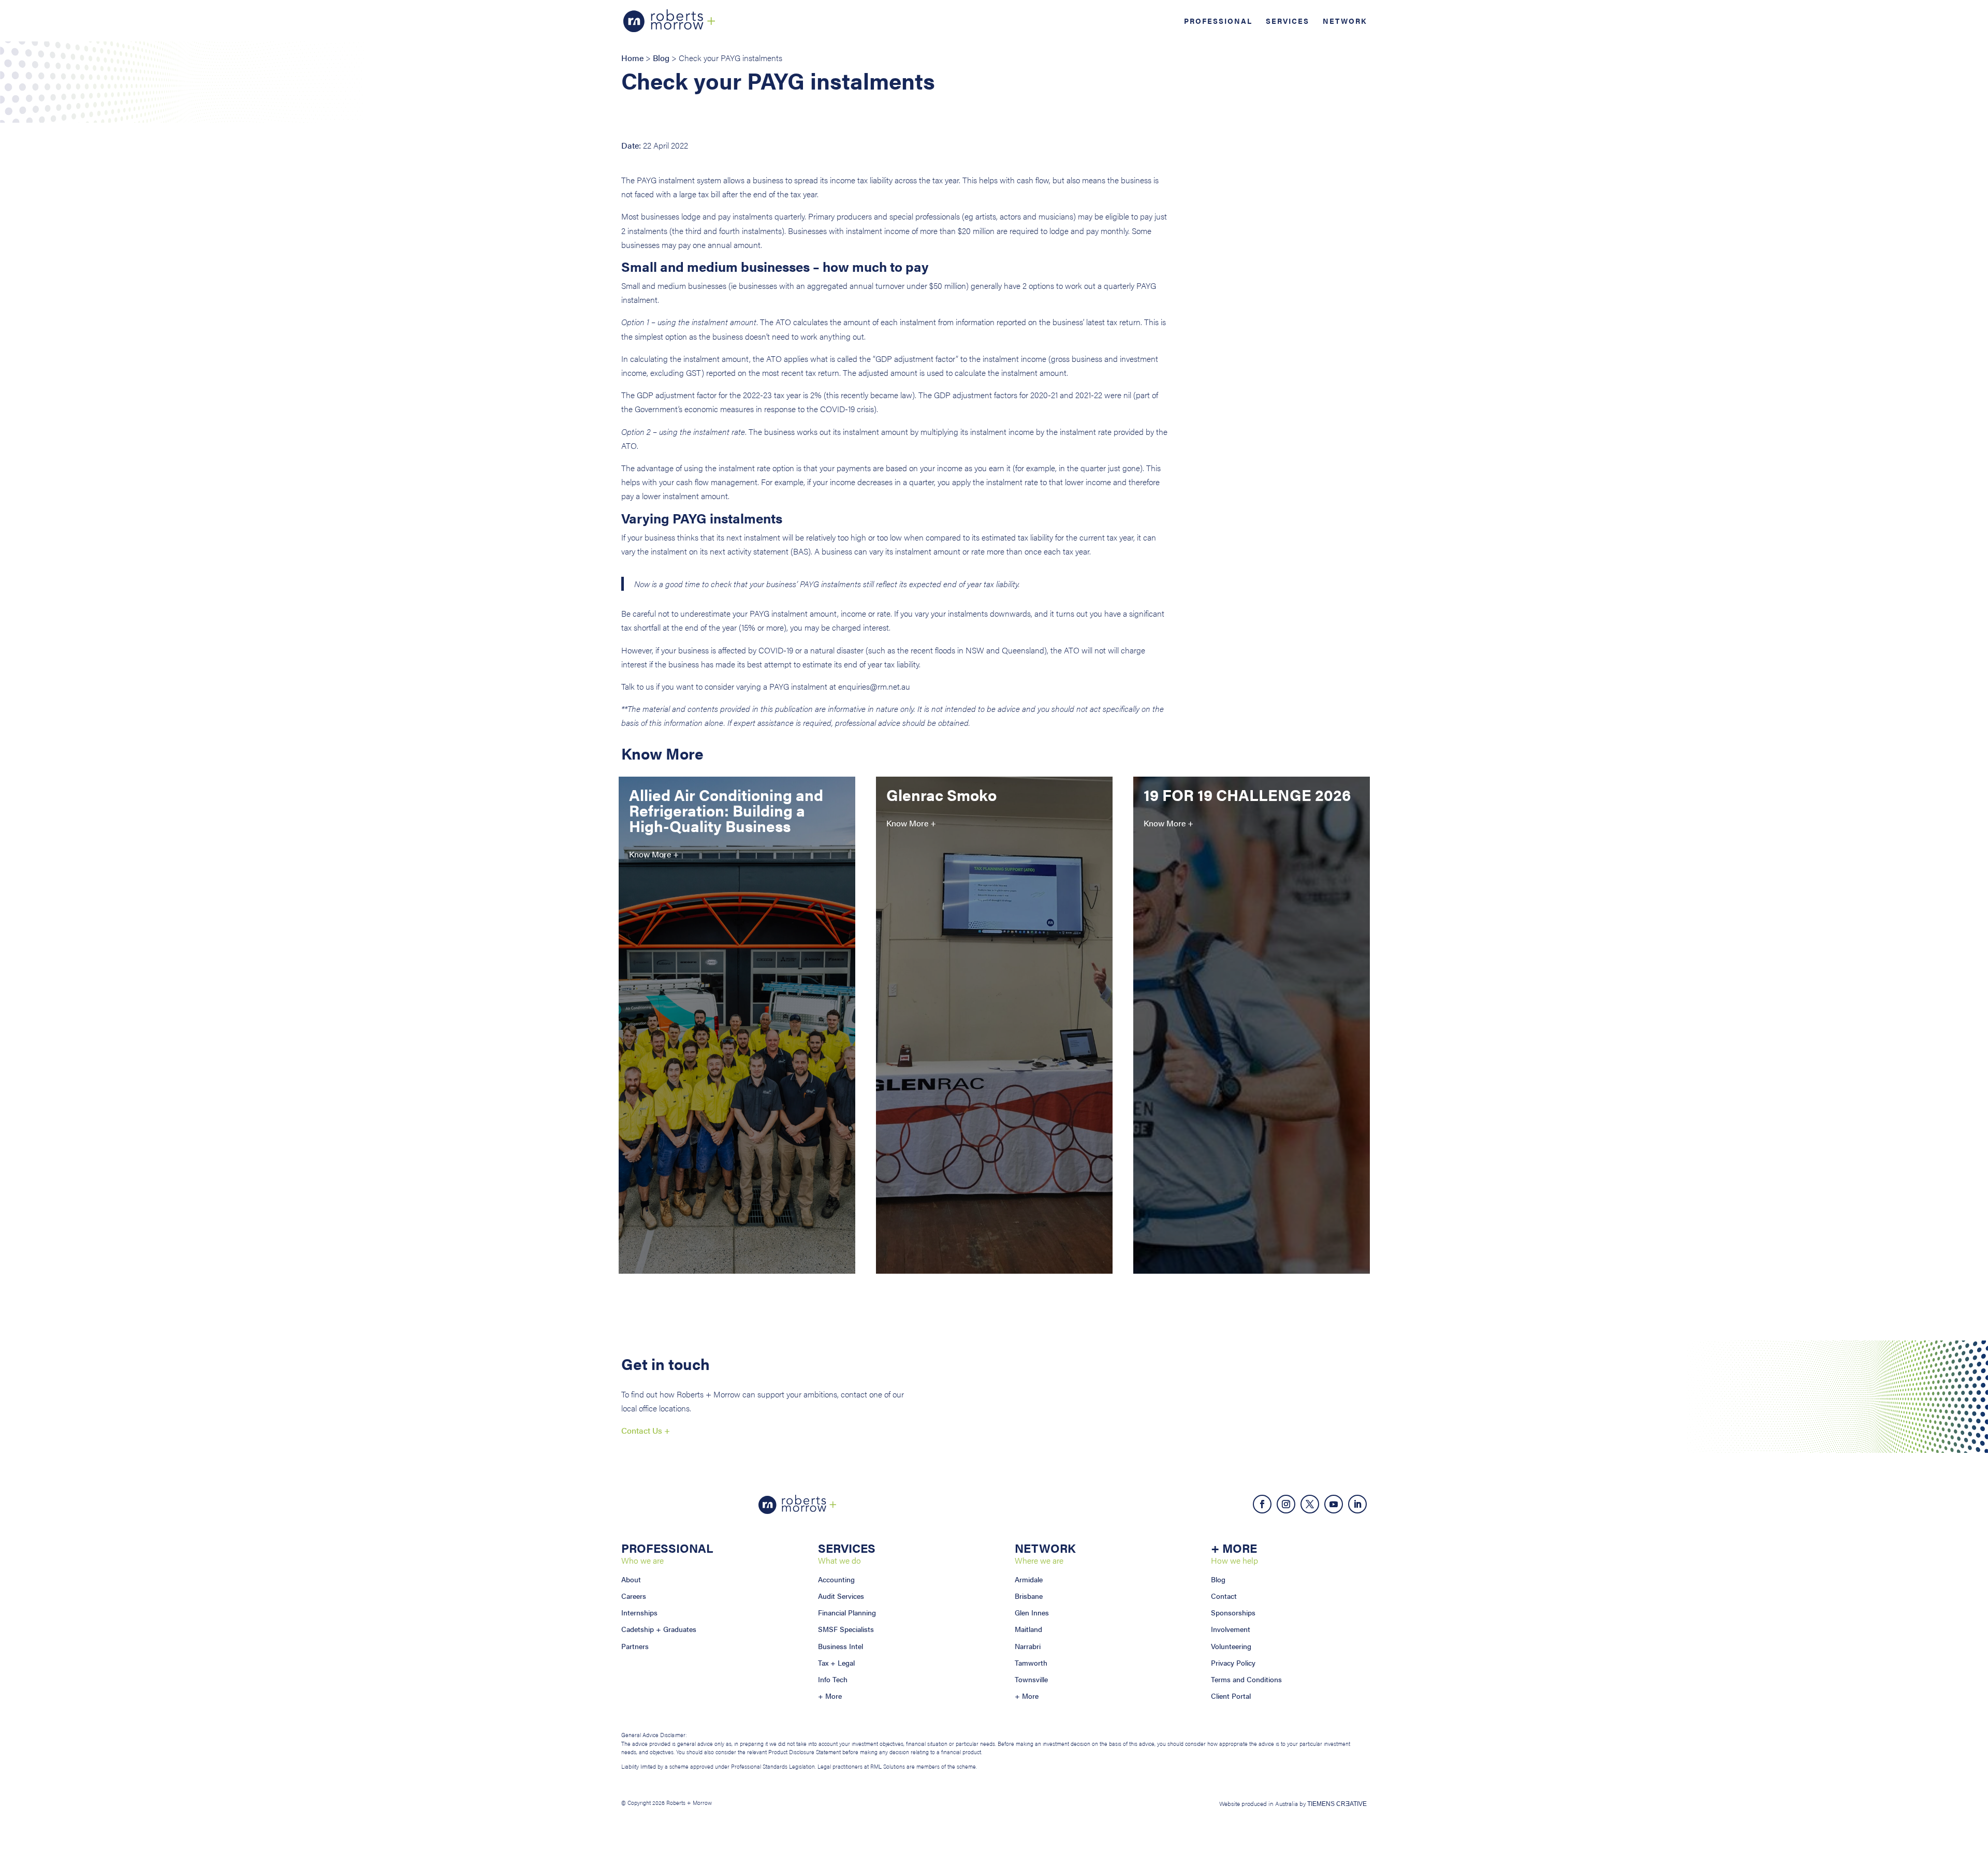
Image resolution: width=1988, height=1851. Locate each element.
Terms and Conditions (1246, 1679)
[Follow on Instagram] (1286, 1504)
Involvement (1231, 1629)
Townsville (1031, 1679)
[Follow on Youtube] (1334, 1504)
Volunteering (1231, 1646)
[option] (737, 1041)
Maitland (1028, 1629)
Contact (1224, 1596)
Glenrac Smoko (941, 795)
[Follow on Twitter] (1310, 1504)
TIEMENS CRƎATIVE (1337, 1804)
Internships (639, 1612)
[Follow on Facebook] (1262, 1504)
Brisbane (1029, 1596)
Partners (635, 1646)
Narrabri (1028, 1646)
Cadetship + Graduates (659, 1629)
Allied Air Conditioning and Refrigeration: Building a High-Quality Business (726, 810)
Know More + (654, 854)
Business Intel (840, 1646)
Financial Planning (847, 1612)
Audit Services (841, 1596)
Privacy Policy (1233, 1663)
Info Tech (833, 1679)
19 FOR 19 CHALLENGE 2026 (1247, 795)
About (631, 1579)
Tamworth (1031, 1663)
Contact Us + (646, 1430)
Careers (634, 1596)
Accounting (836, 1579)
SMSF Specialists (846, 1629)
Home (632, 58)
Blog (661, 58)
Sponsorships (1233, 1612)
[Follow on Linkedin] (1357, 1504)
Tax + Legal (836, 1663)
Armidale (1029, 1579)
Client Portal (1231, 1696)
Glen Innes (1032, 1612)
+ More (830, 1696)
